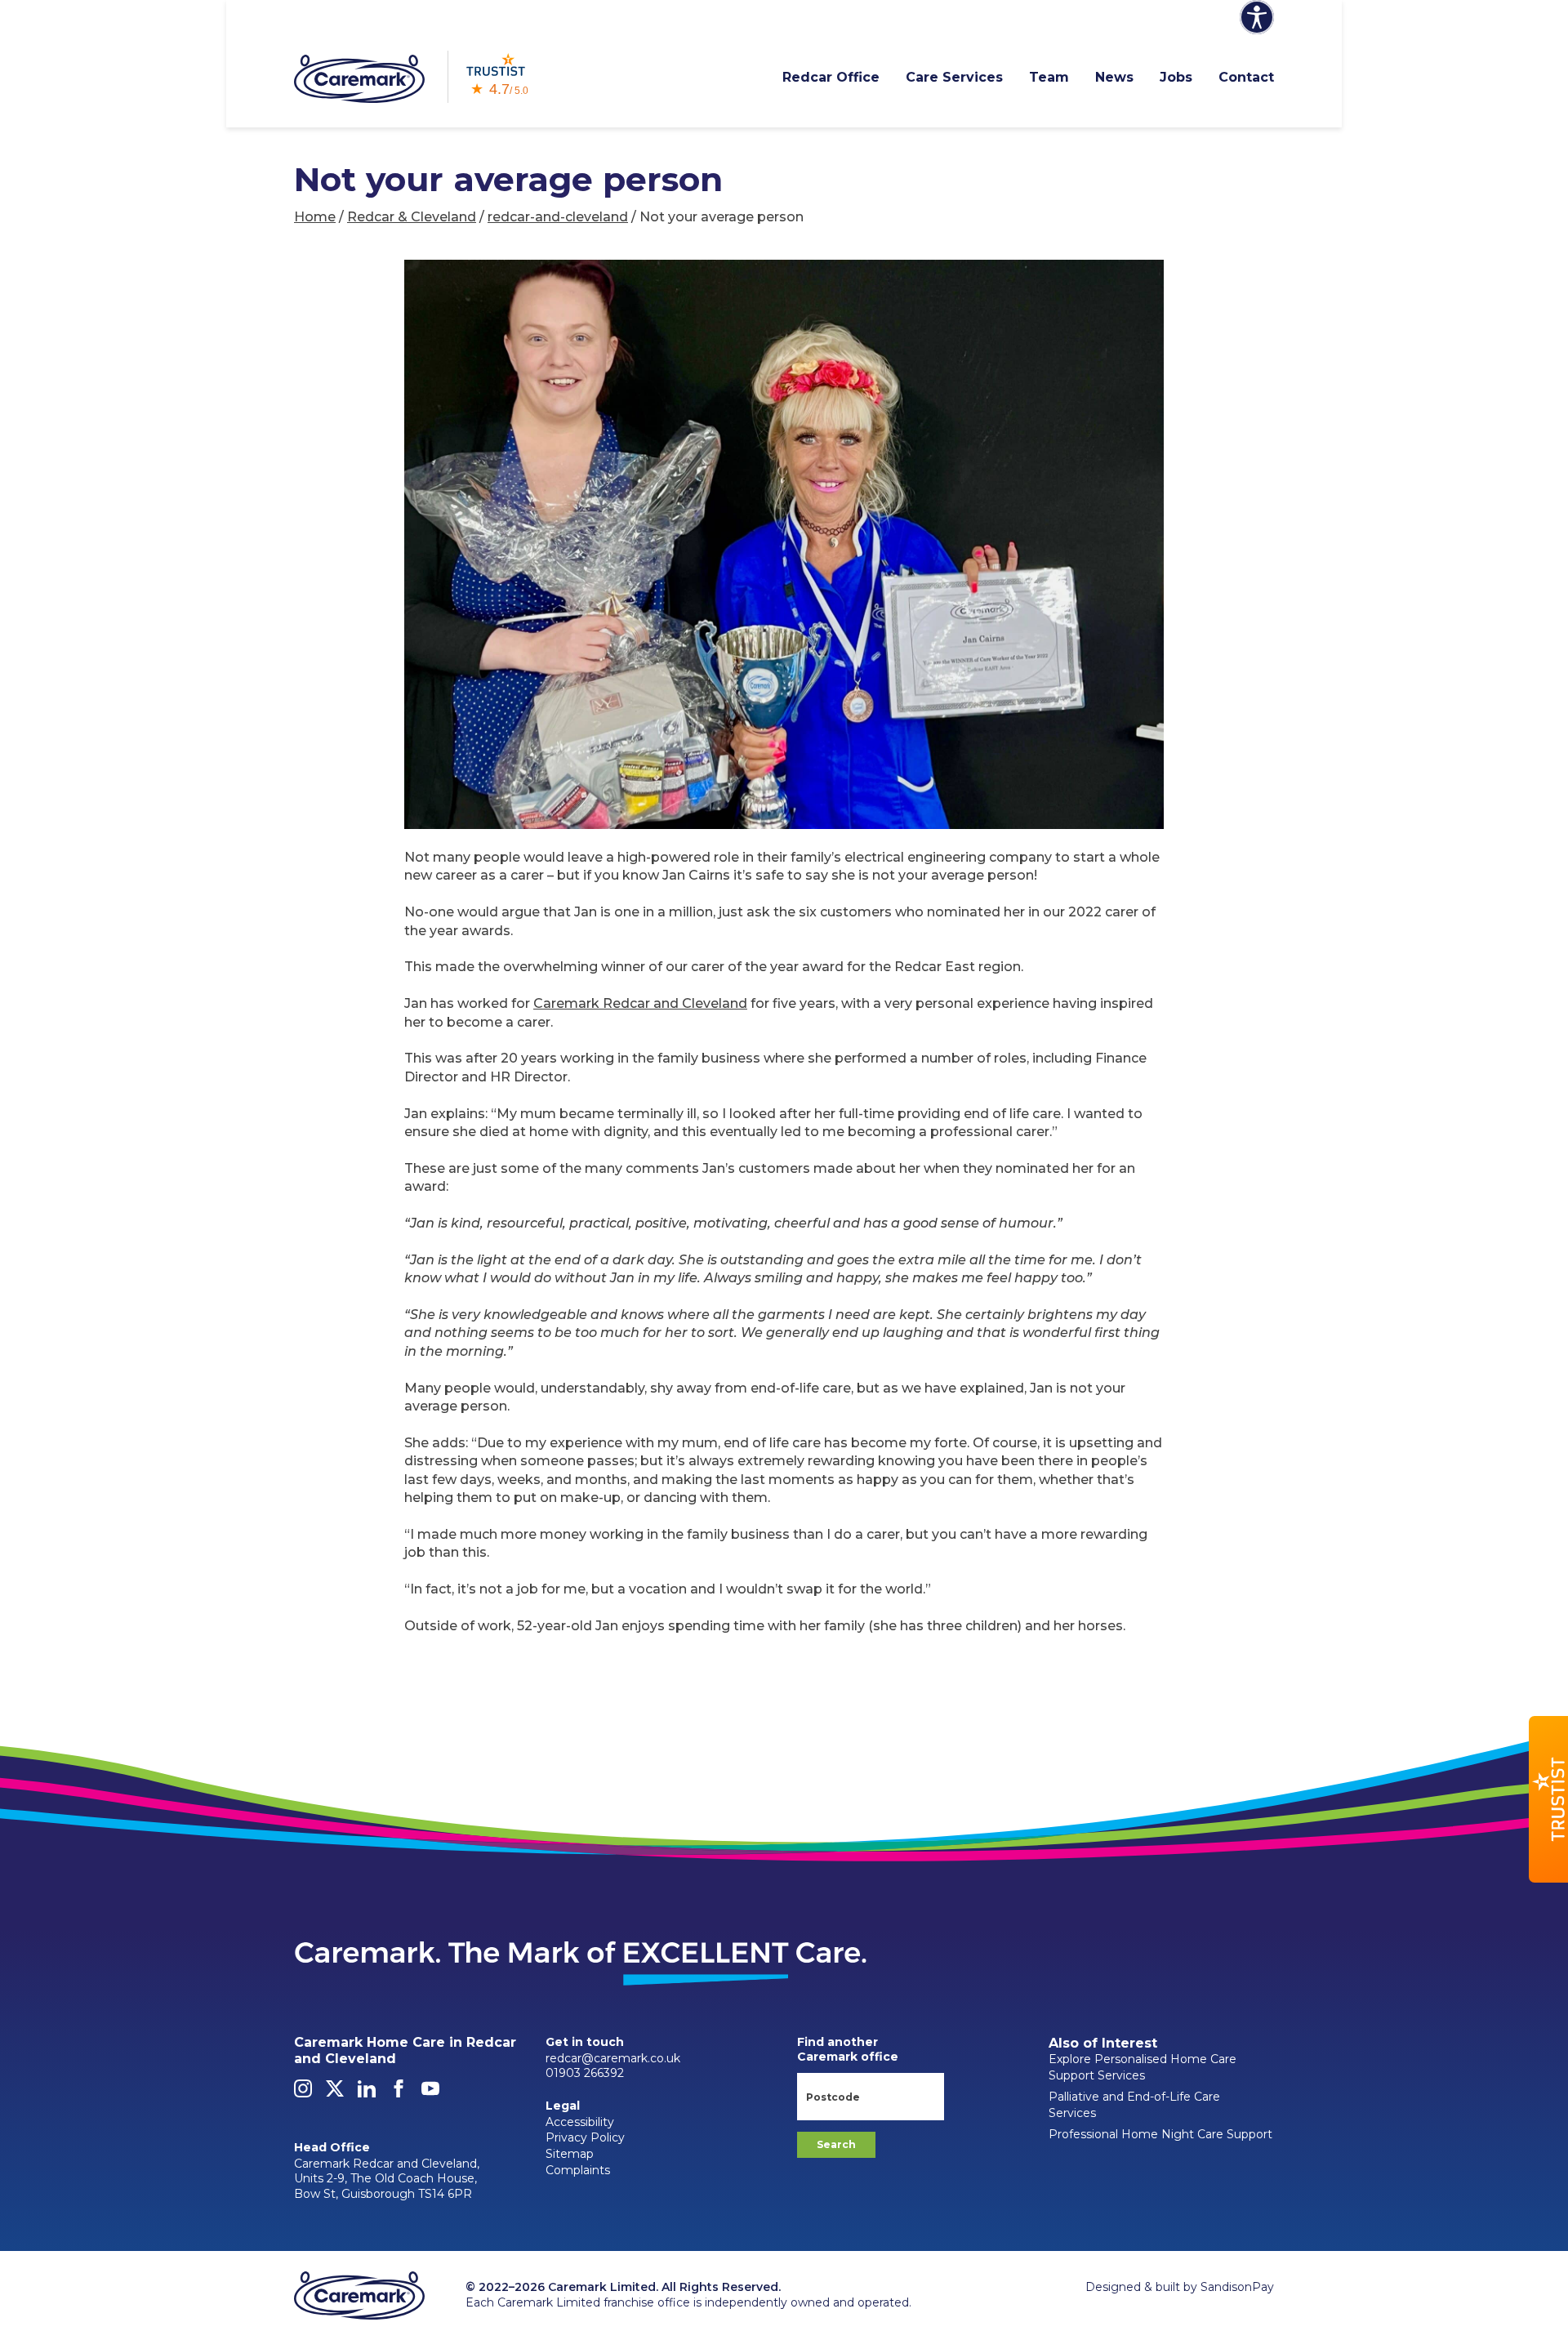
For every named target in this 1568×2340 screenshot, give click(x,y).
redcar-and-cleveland (558, 217)
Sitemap (570, 2154)
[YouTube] (430, 2093)
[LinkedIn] (367, 2093)
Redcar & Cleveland (412, 217)
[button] (1548, 1799)
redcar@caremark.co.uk (613, 2058)
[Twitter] (335, 2093)
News (1114, 77)
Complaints (578, 2170)
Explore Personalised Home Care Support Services (1143, 2067)
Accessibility (580, 2122)
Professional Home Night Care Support (1160, 2134)
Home (315, 217)
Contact (1246, 77)
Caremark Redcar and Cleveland (640, 1003)
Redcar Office (831, 77)
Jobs (1176, 77)
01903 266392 (585, 2073)
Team (1049, 77)
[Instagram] (303, 2093)
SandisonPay (1237, 2287)
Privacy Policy (585, 2137)
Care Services (954, 77)
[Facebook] (399, 2093)
